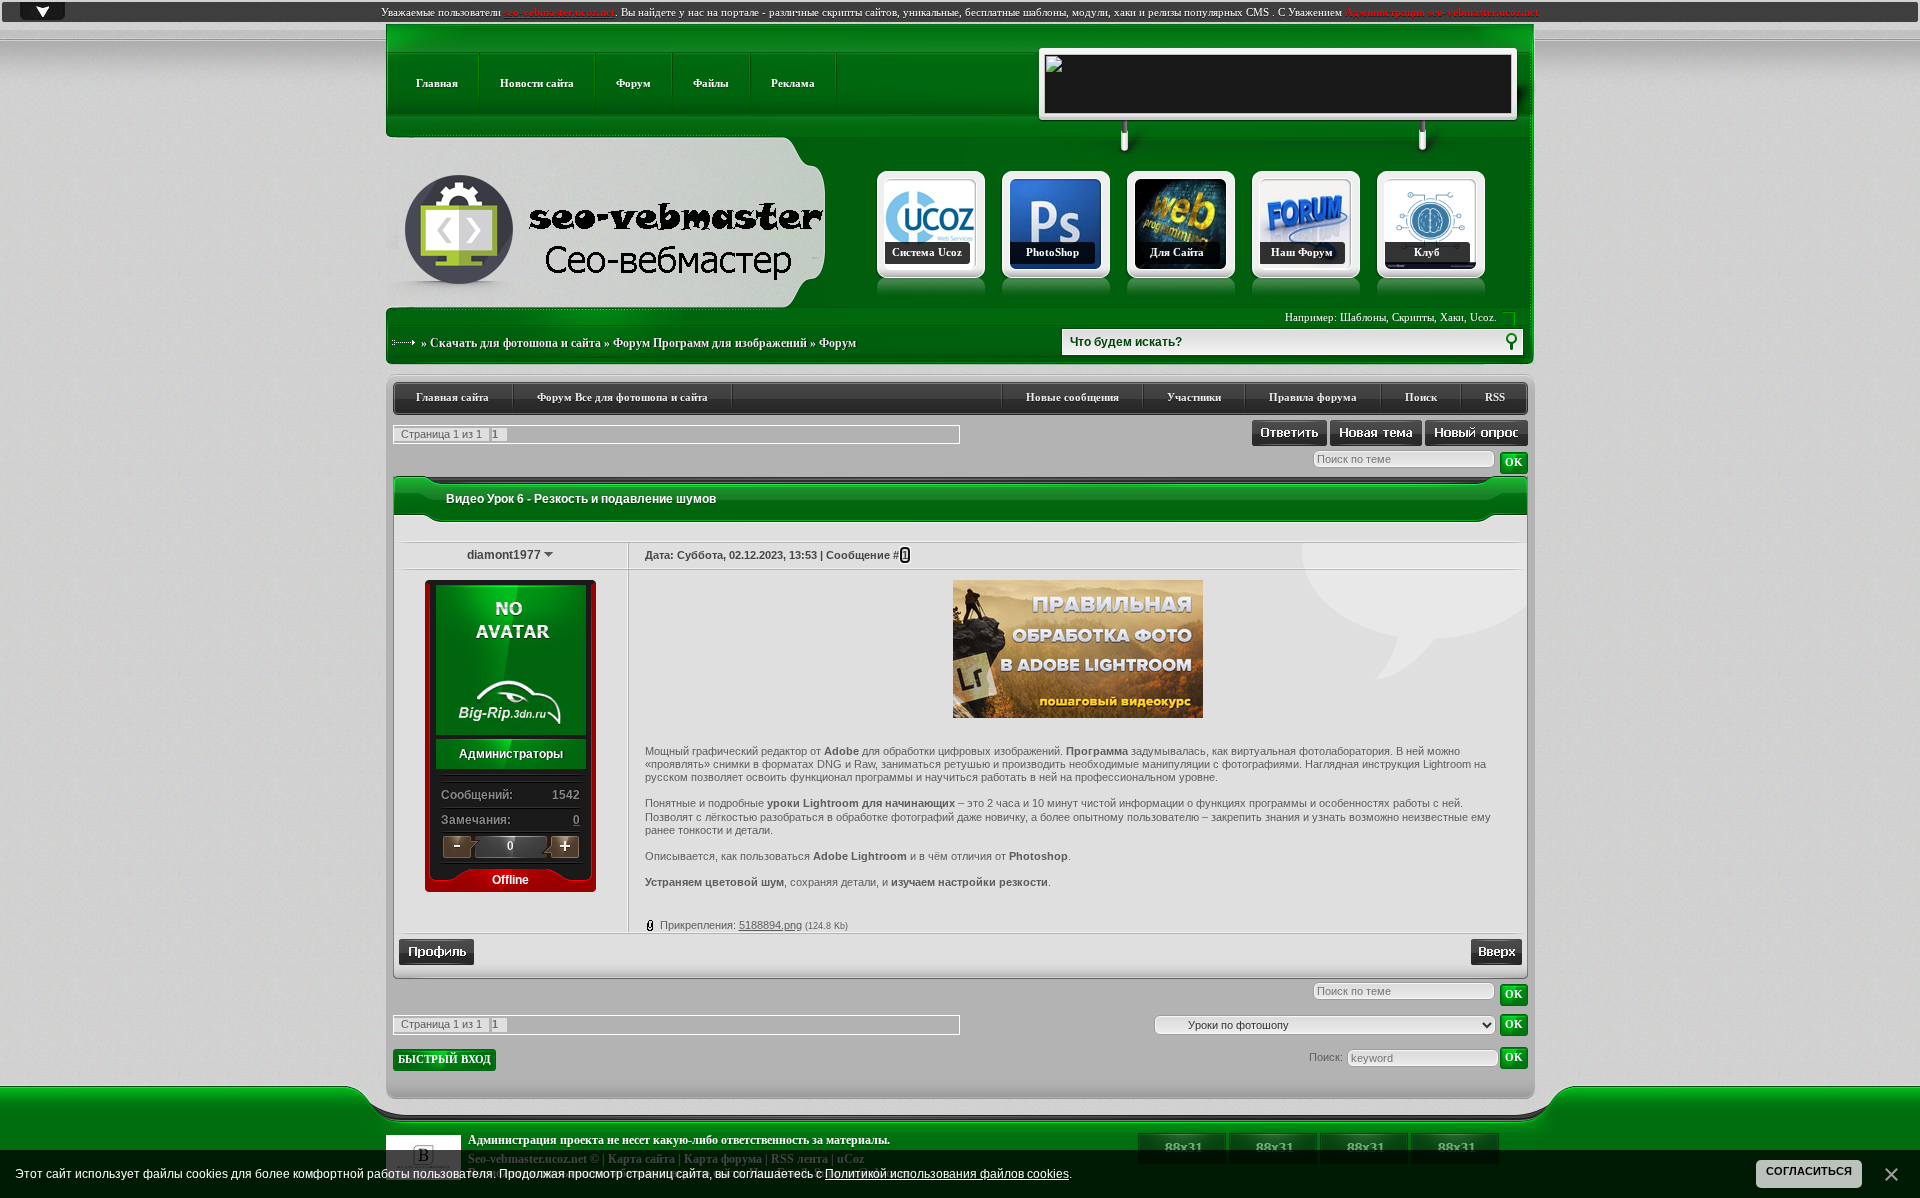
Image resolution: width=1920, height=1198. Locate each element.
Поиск (1421, 397)
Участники (1194, 397)
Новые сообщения (1072, 397)
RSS (1495, 397)
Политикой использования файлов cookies (947, 1174)
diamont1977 (504, 555)
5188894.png (770, 925)
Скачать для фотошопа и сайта (515, 343)
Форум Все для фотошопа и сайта (622, 397)
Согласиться (1809, 1171)
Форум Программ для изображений (710, 343)
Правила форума (1313, 397)
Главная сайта (452, 397)
